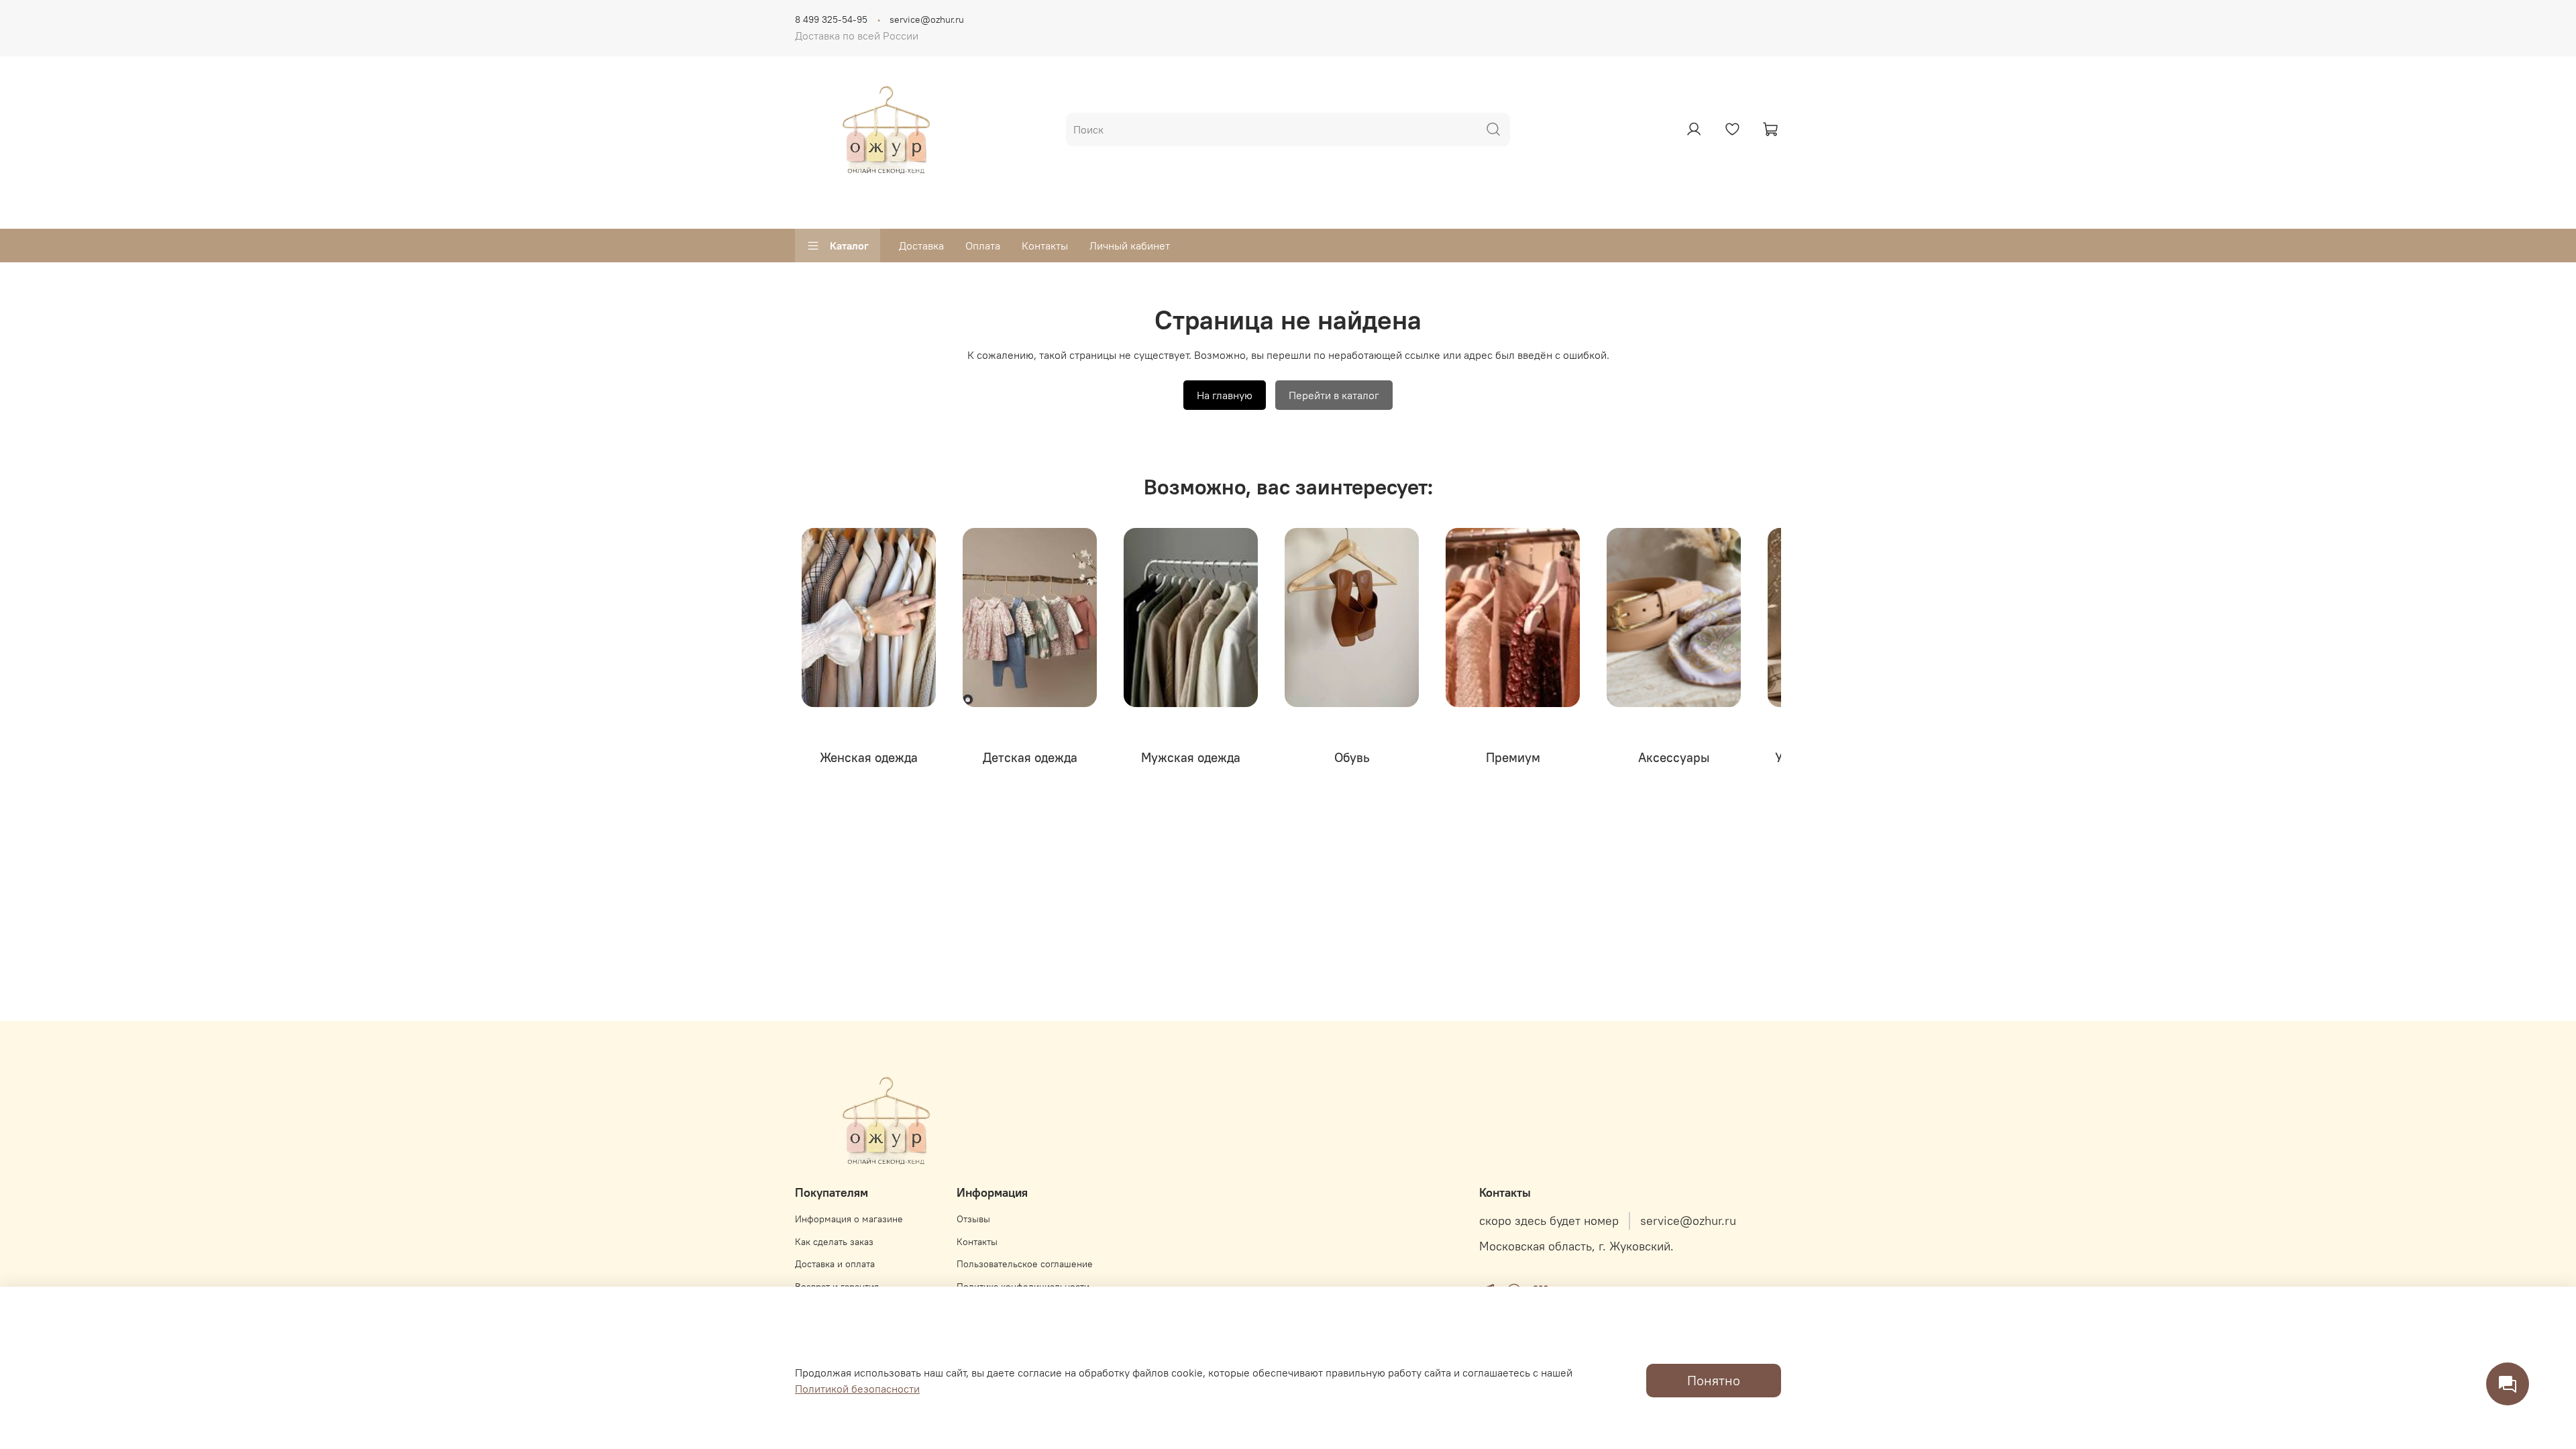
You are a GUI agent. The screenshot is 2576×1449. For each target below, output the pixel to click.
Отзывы (973, 1219)
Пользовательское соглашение (1025, 1264)
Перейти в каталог (1334, 395)
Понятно (1714, 1380)
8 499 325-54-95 (831, 19)
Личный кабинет (1130, 246)
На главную (1225, 395)
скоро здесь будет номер (1549, 1221)
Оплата (983, 246)
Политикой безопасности (857, 1389)
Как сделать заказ (834, 1242)
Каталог (849, 246)
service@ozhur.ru (927, 19)
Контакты (1045, 246)
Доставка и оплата (835, 1264)
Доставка (921, 246)
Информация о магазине (849, 1219)
